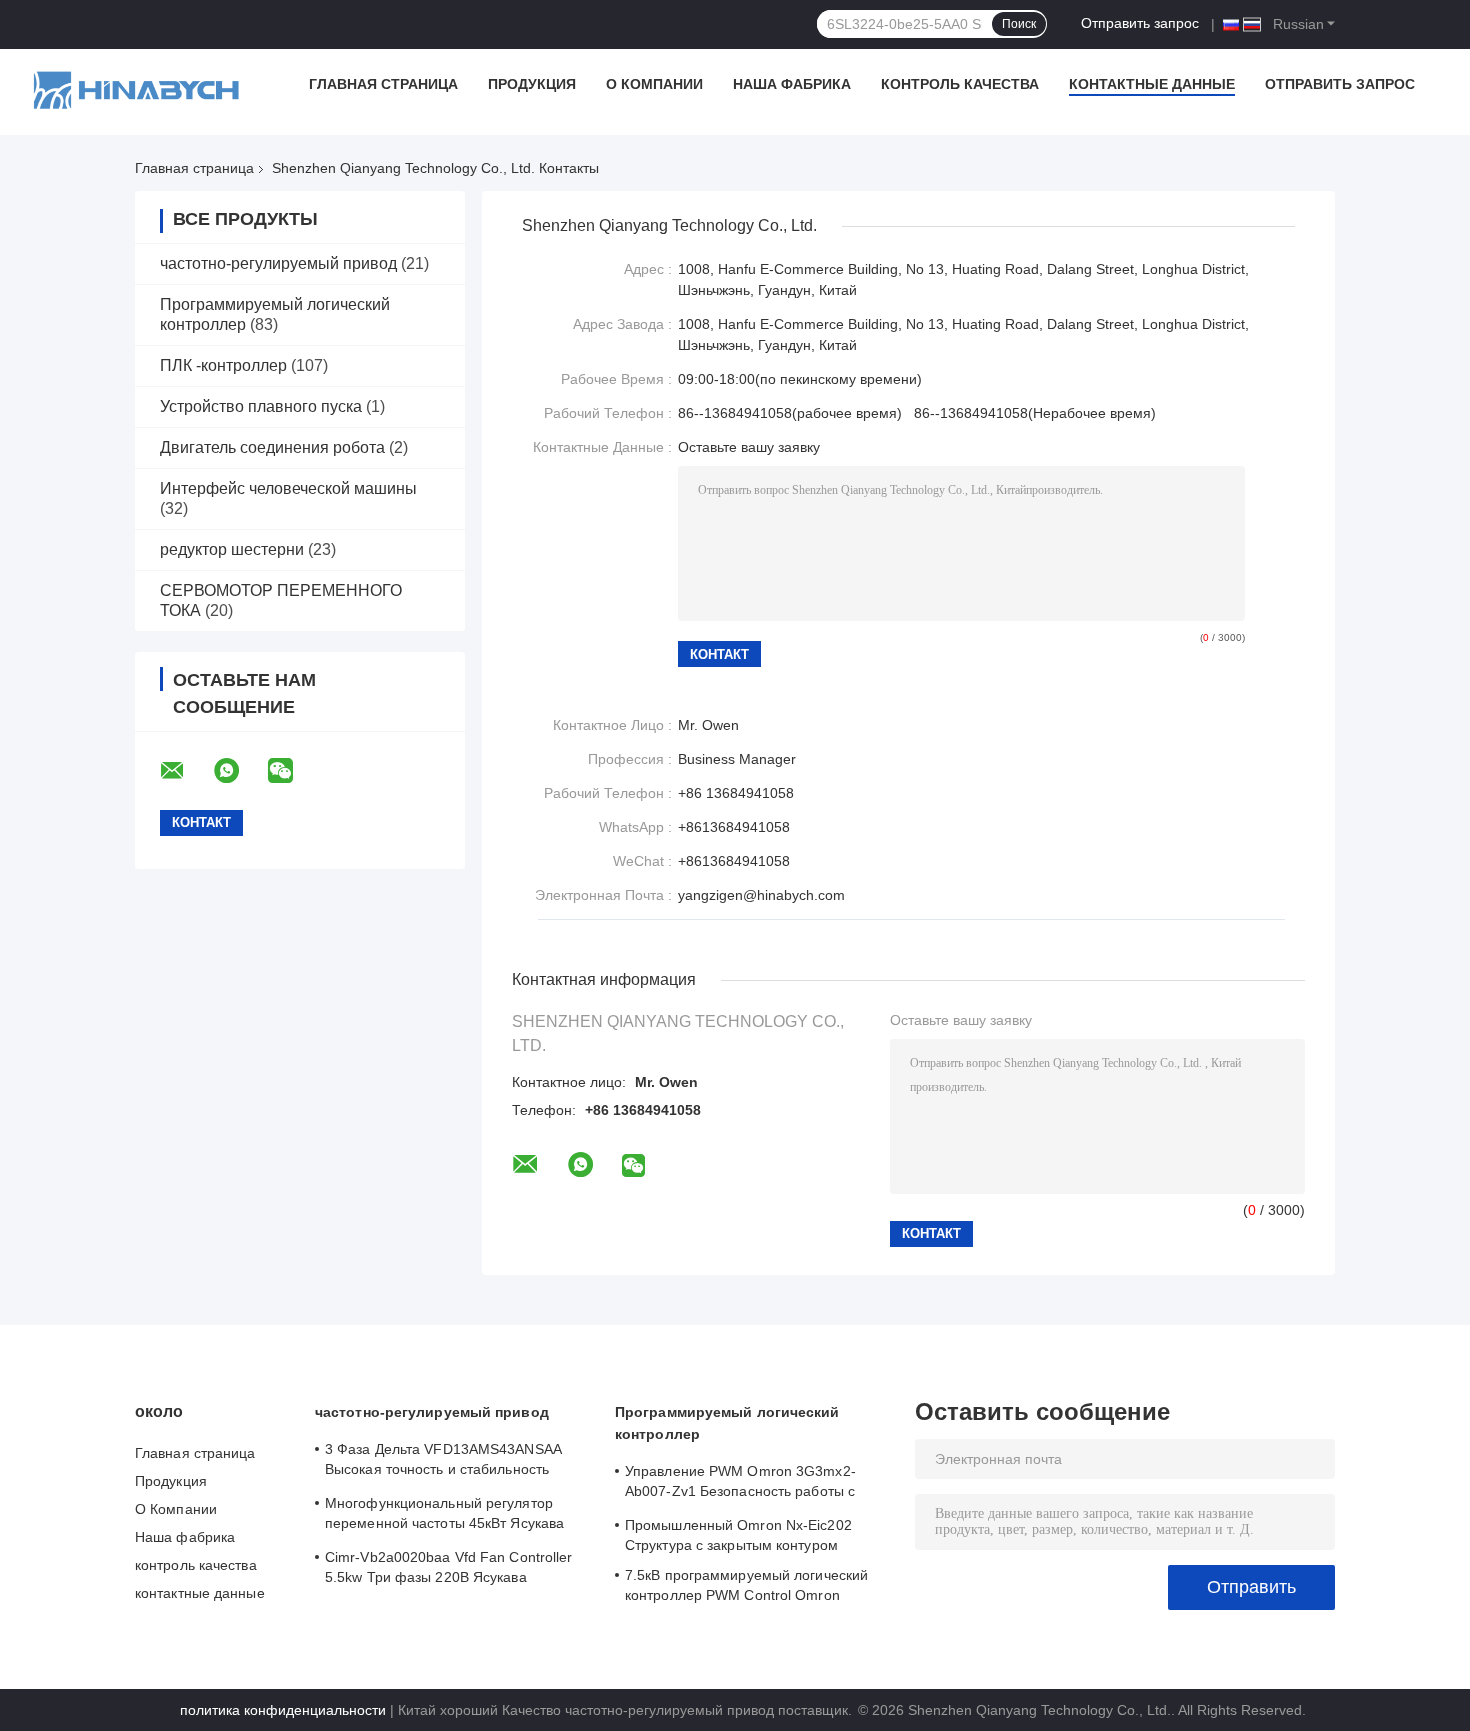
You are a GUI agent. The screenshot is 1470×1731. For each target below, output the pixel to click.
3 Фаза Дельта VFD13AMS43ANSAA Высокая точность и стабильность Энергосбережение (443, 1462)
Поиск (1019, 24)
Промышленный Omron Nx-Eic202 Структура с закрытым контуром (738, 1535)
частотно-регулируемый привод (278, 263)
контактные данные (1152, 84)
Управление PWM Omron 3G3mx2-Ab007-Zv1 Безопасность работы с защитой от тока (740, 1484)
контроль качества (960, 84)
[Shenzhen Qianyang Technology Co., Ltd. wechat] (293, 771)
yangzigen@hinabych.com (761, 895)
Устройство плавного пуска (261, 406)
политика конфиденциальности (283, 1710)
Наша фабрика (792, 84)
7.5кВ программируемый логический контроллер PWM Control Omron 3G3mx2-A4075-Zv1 (746, 1588)
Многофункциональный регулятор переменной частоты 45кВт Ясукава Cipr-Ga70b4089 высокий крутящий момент (444, 1516)
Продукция (532, 84)
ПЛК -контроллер (223, 365)
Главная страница (383, 84)
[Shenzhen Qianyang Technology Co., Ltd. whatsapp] (239, 771)
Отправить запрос (1140, 23)
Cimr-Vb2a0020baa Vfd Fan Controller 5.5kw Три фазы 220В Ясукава (449, 1567)
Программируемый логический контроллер (727, 1423)
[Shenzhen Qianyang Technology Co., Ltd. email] (185, 771)
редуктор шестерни (232, 549)
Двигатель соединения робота (272, 447)
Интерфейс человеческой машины (288, 488)
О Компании (654, 84)
